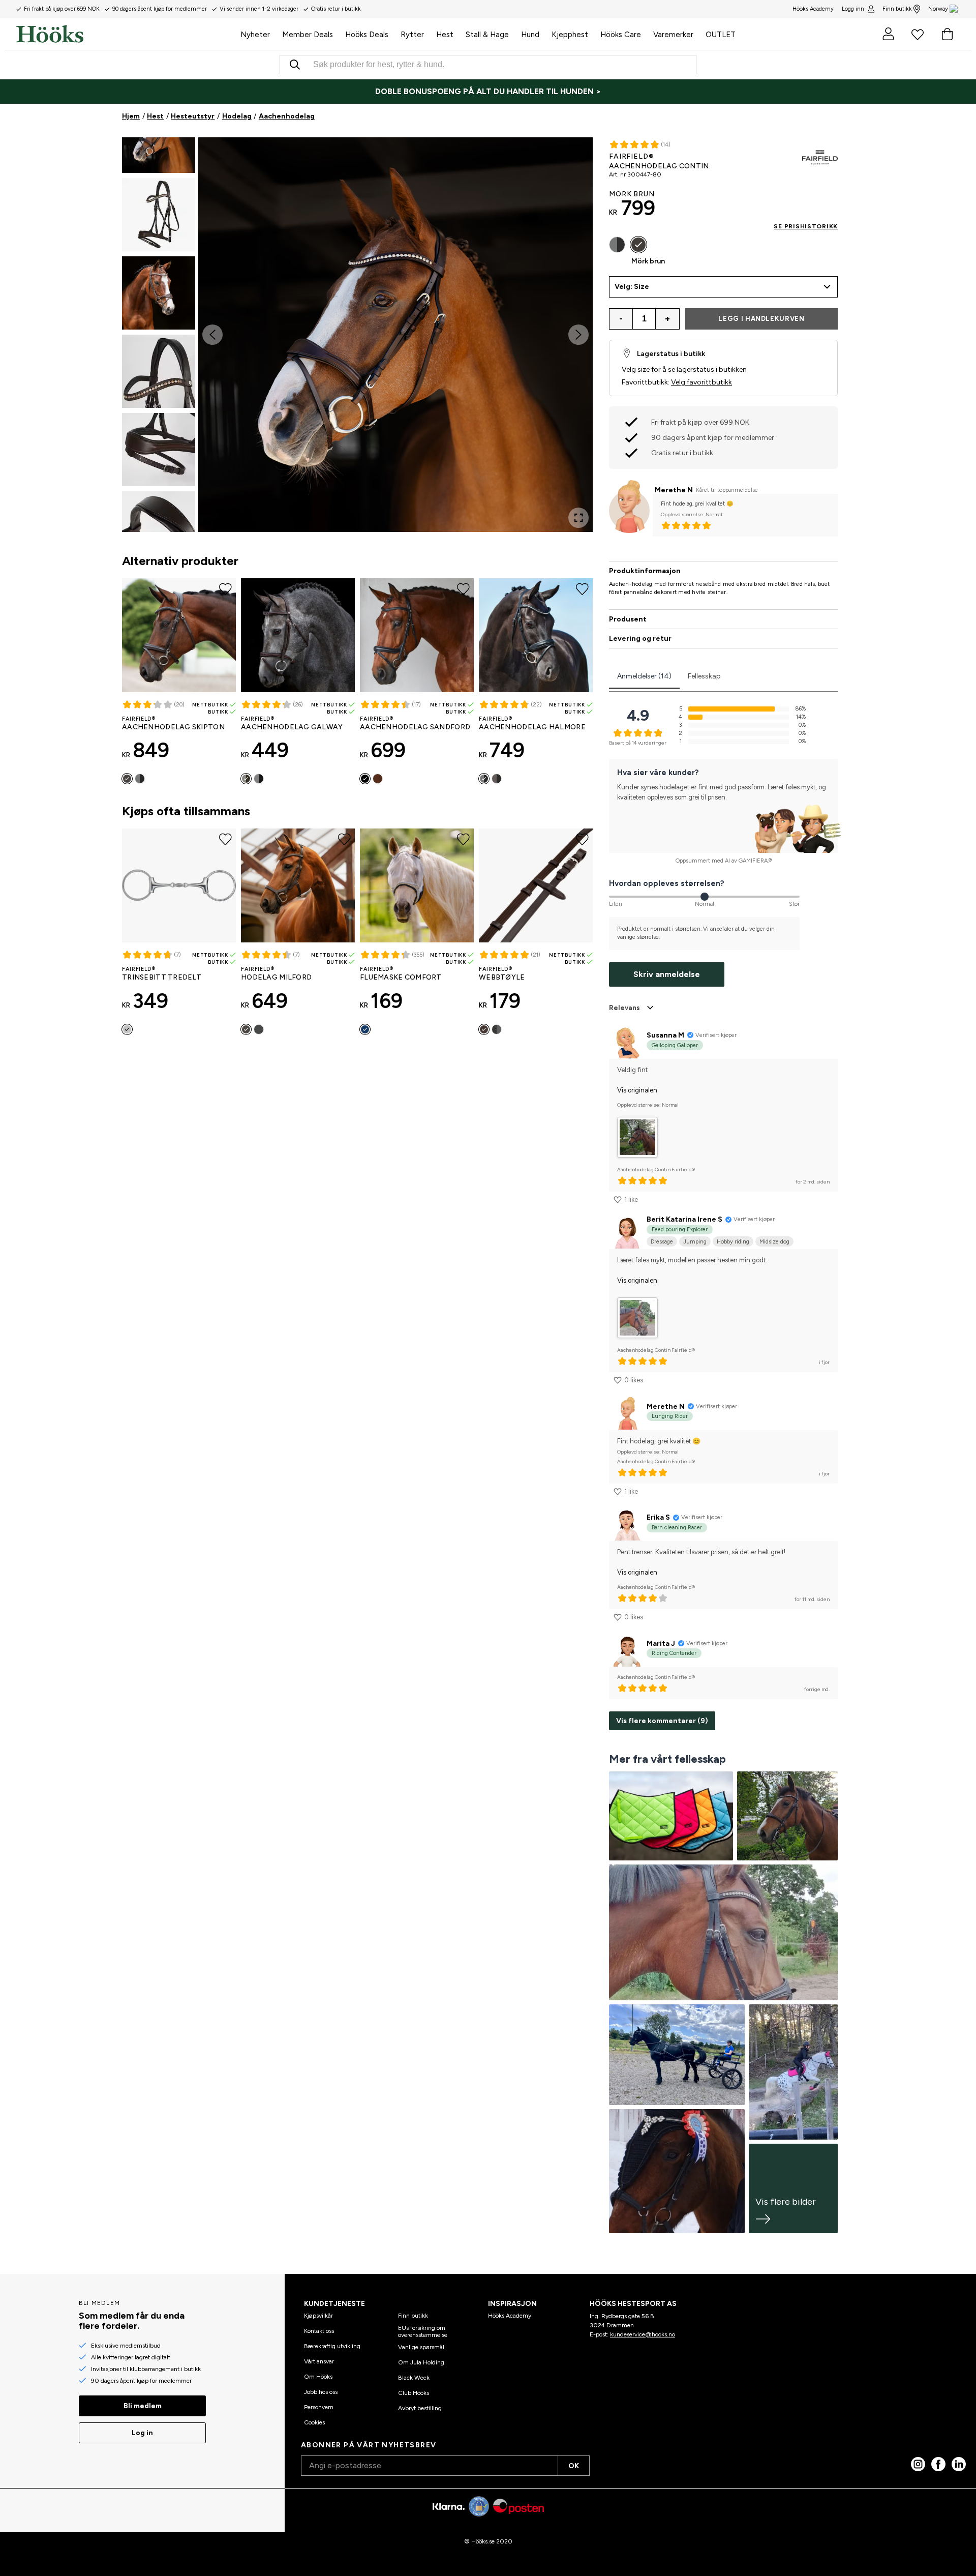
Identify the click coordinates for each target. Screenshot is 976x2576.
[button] (159, 215)
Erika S (658, 1517)
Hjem (131, 116)
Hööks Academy (510, 2316)
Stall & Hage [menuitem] (487, 35)
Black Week (414, 2378)
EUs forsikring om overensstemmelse (423, 2331)
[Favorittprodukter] (918, 34)
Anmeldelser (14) (644, 676)
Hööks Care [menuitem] (621, 35)
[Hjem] (125, 34)
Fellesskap (704, 676)
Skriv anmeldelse (667, 974)
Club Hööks (414, 2393)
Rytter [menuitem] (412, 35)
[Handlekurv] (947, 34)
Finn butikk (897, 9)
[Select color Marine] (365, 1029)
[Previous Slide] (212, 335)
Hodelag (237, 116)
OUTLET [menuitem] (721, 35)
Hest (155, 116)
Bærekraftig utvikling (332, 2346)
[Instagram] (918, 2464)
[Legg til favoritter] (582, 155)
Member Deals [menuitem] (308, 35)
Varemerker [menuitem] (673, 35)
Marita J (661, 1644)
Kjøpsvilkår (318, 2316)
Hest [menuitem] (445, 35)
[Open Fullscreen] (578, 518)
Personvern (319, 2407)
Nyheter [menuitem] (255, 35)
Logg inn (853, 9)
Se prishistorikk (806, 226)
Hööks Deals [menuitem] (367, 35)
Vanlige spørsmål (421, 2347)
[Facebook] (938, 2464)
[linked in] (959, 2464)
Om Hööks (318, 2377)
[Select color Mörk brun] (127, 779)
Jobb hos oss (321, 2392)
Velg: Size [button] (632, 287)
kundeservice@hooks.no (643, 2334)
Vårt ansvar (319, 2361)
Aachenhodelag (287, 116)
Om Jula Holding (421, 2362)
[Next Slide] (578, 335)
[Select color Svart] (140, 779)
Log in (142, 2433)
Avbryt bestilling (420, 2408)
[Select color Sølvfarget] (127, 1029)
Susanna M (665, 1035)
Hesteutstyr (193, 116)
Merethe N (674, 490)
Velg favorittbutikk (701, 382)
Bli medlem (143, 2406)
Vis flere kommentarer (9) (662, 1721)
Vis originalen (637, 1090)
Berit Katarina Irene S (684, 1219)
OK (574, 2466)
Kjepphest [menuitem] (570, 35)
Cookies (314, 2422)
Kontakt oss (319, 2331)
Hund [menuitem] (530, 35)
